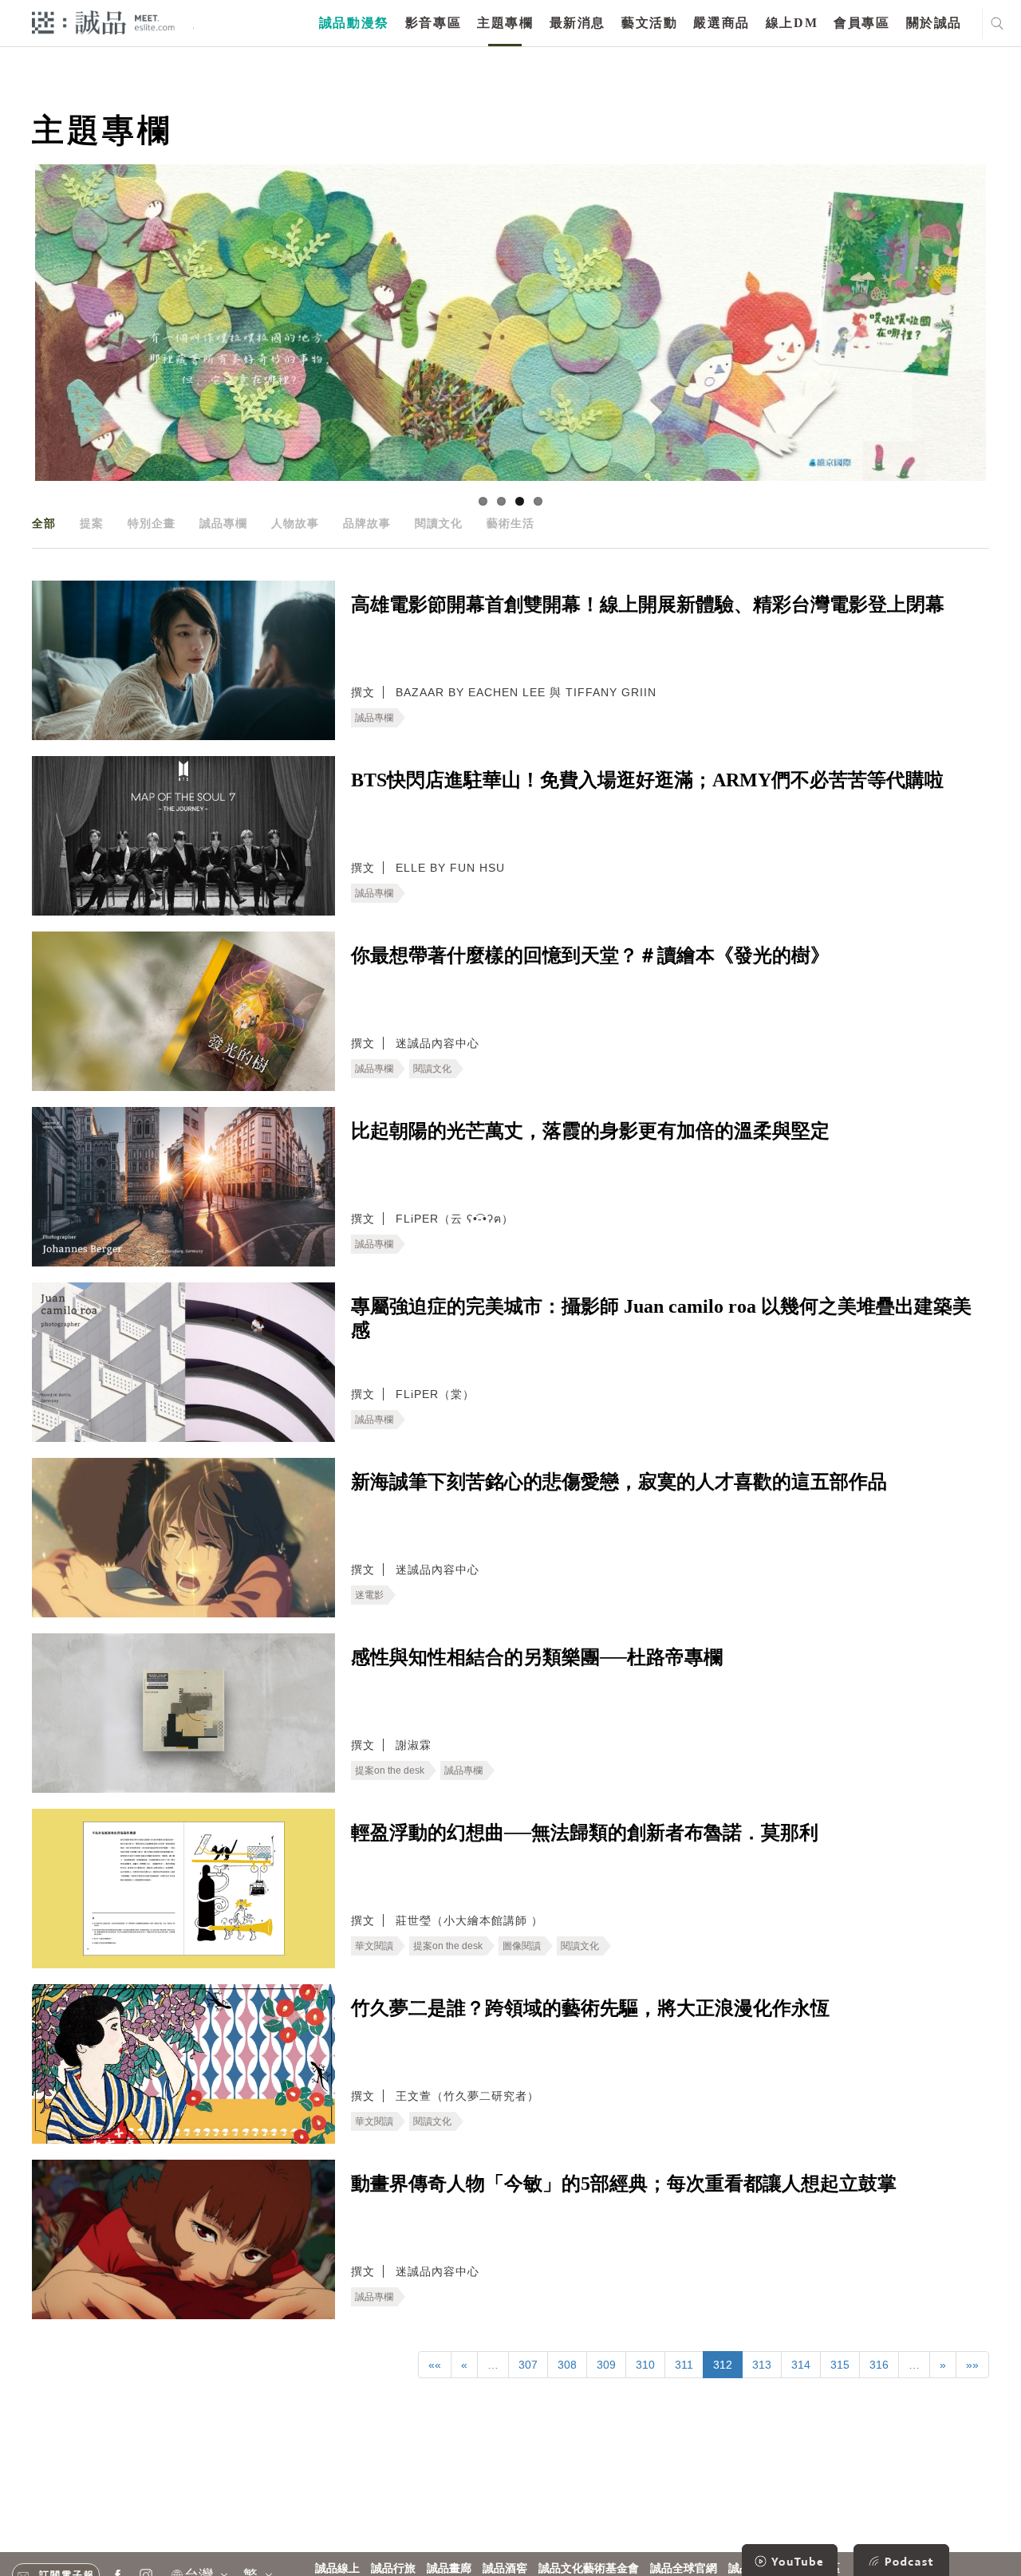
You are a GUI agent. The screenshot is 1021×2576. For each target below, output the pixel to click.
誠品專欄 (223, 523)
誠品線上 (337, 2568)
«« (435, 2365)
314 (801, 2365)
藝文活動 (649, 23)
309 (606, 2365)
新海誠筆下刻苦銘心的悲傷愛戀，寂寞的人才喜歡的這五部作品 (619, 1482)
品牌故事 (367, 523)
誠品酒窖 (505, 2568)
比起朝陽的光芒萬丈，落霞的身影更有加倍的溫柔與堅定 (590, 1131)
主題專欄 (505, 23)
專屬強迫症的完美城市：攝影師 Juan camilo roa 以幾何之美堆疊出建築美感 (661, 1318)
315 (840, 2365)
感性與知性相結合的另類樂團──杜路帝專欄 (537, 1657)
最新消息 (578, 23)
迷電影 (369, 1595)
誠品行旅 (393, 2568)
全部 (44, 523)
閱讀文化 (439, 523)
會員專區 (861, 23)
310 (645, 2365)
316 (879, 2365)
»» (972, 2365)
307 (528, 2365)
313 (762, 2365)
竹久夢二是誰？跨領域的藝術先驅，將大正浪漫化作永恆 (590, 2008)
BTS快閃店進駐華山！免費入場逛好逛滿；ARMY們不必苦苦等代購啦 (647, 780)
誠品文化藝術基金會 (589, 2568)
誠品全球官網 (684, 2568)
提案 (92, 523)
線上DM (792, 23)
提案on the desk (390, 1771)
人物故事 (295, 523)
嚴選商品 (721, 23)
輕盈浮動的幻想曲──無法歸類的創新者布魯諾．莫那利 (585, 1833)
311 (684, 2365)
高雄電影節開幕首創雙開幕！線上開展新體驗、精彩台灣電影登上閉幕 (648, 605)
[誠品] (103, 22)
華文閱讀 (374, 1946)
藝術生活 (510, 523)
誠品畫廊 (449, 2568)
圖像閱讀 (522, 1946)
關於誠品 (934, 23)
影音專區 (433, 23)
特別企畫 (152, 523)
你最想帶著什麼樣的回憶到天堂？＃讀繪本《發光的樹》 (590, 955)
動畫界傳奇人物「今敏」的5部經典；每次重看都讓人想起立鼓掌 (624, 2184)
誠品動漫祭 (354, 23)
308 (567, 2365)
